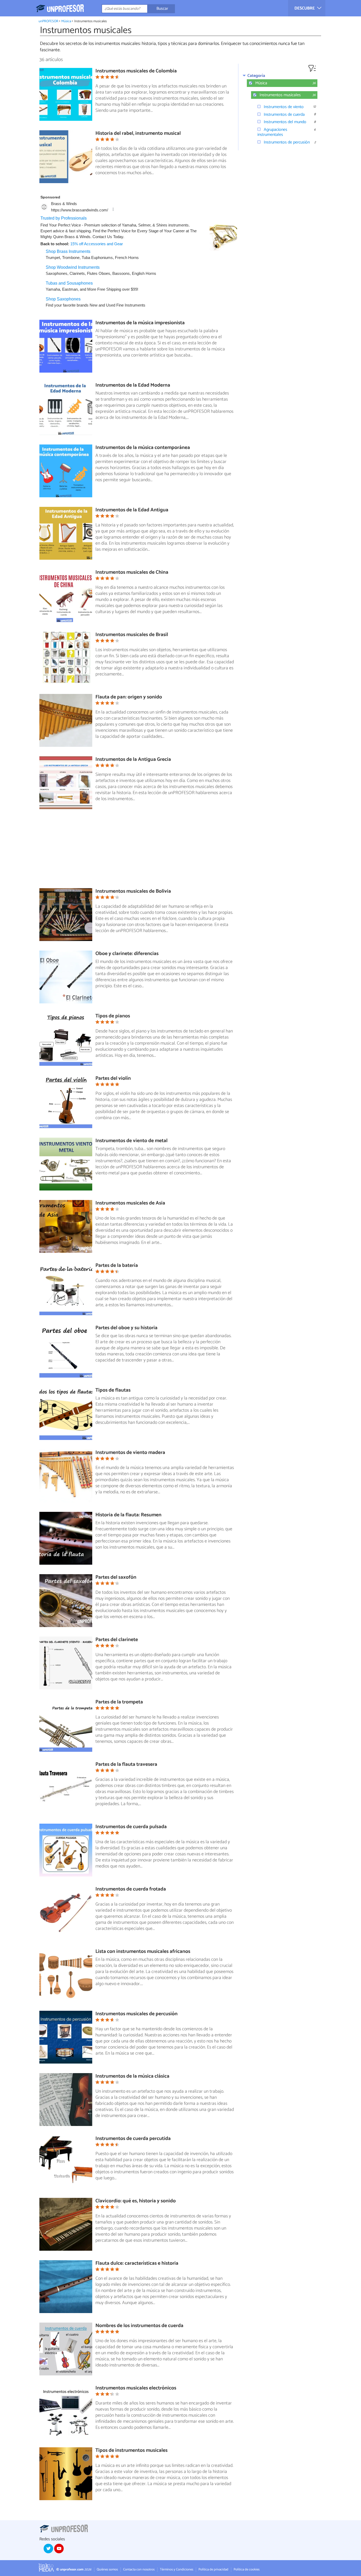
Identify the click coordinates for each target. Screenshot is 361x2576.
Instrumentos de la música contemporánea (143, 448)
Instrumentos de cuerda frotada (131, 1889)
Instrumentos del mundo (285, 122)
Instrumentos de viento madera (130, 1453)
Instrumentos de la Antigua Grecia (133, 759)
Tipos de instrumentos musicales (131, 2450)
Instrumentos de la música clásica (132, 2076)
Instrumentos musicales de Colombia (136, 71)
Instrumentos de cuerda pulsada (131, 1827)
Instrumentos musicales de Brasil (132, 635)
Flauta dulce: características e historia (137, 2263)
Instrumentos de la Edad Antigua (132, 510)
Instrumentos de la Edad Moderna (133, 385)
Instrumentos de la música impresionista (140, 323)
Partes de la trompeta (119, 1702)
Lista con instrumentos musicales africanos (143, 1951)
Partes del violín (113, 1078)
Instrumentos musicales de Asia (130, 1203)
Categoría (256, 76)
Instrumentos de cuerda (284, 115)
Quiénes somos (107, 2570)
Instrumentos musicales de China (132, 572)
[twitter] (48, 2549)
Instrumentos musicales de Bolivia (133, 891)
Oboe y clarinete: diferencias (127, 954)
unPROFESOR (48, 21)
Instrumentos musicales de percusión (136, 2014)
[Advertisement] (139, 851)
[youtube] (59, 2549)
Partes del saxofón (116, 1577)
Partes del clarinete (117, 1640)
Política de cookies (247, 2570)
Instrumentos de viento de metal (131, 1141)
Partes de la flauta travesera (126, 1764)
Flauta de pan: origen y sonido (129, 697)
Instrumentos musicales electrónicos (136, 2388)
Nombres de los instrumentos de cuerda (139, 2326)
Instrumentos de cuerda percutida (133, 2139)
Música (66, 21)
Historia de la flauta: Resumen (128, 1515)
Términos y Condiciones (177, 2570)
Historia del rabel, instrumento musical (138, 133)
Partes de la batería (117, 1265)
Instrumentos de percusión (287, 142)
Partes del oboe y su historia (126, 1328)
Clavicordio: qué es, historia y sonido (136, 2201)
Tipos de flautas (113, 1390)
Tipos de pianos (113, 1016)
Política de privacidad (213, 2570)
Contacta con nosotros (139, 2570)
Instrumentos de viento (284, 107)
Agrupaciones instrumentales (272, 132)
